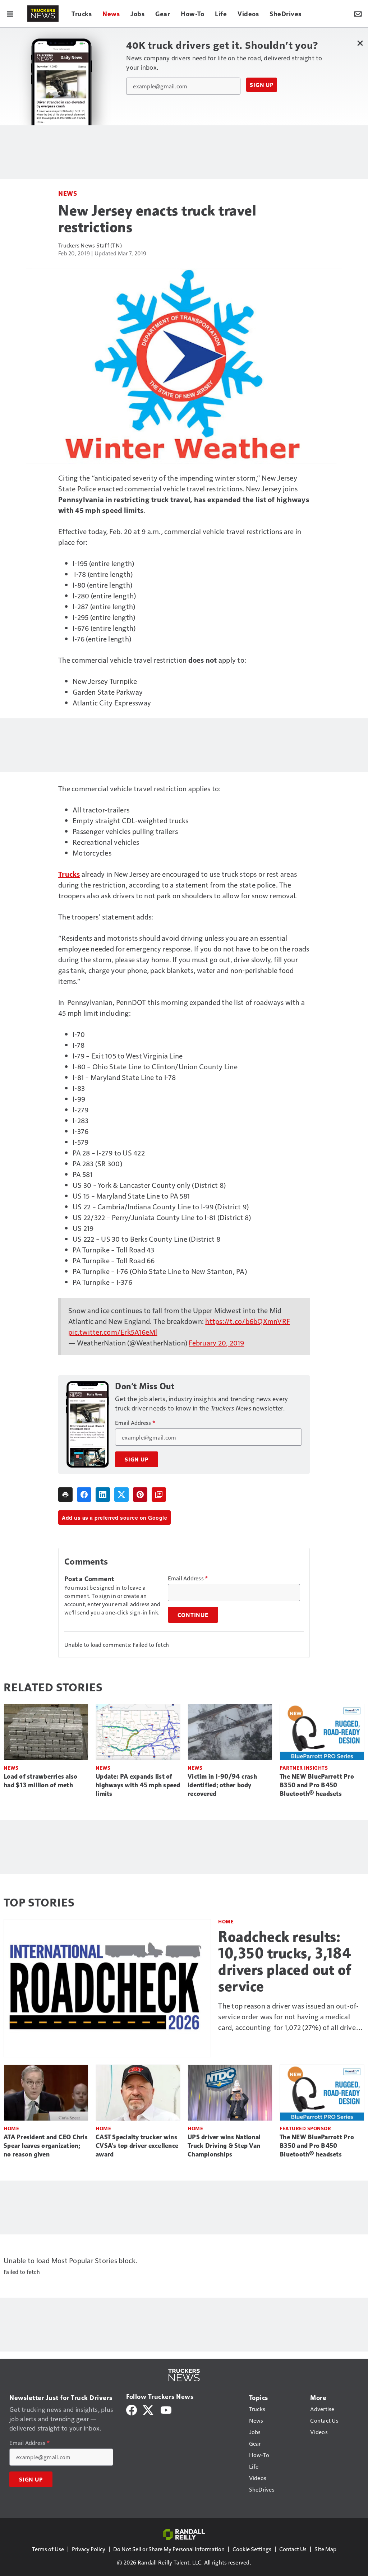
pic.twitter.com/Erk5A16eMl (113, 1332)
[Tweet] (121, 1495)
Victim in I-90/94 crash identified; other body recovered (222, 1785)
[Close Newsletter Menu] (360, 43)
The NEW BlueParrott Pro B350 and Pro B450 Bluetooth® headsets (317, 1785)
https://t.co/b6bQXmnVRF (248, 1321)
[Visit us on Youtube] (166, 2409)
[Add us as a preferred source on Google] (159, 1495)
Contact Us (293, 2549)
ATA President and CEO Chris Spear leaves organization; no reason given (46, 2146)
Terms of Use (48, 2549)
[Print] (65, 1495)
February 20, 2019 (216, 1343)
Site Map (325, 2549)
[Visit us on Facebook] (132, 2409)
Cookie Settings (252, 2549)
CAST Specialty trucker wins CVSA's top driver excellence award (137, 2146)
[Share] (84, 1495)
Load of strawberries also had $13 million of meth (40, 1781)
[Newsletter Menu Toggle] (358, 14)
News (68, 193)
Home (226, 1921)
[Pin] (140, 1495)
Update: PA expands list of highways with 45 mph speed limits (138, 1785)
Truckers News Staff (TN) (90, 245)
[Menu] (10, 14)
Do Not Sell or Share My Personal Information (169, 2549)
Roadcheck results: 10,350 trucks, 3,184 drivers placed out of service (285, 1961)
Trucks (69, 874)
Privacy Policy (89, 2549)
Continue (193, 1615)
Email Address (135, 1423)
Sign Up (262, 85)
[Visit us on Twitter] (149, 2409)
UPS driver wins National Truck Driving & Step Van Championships (224, 2146)
